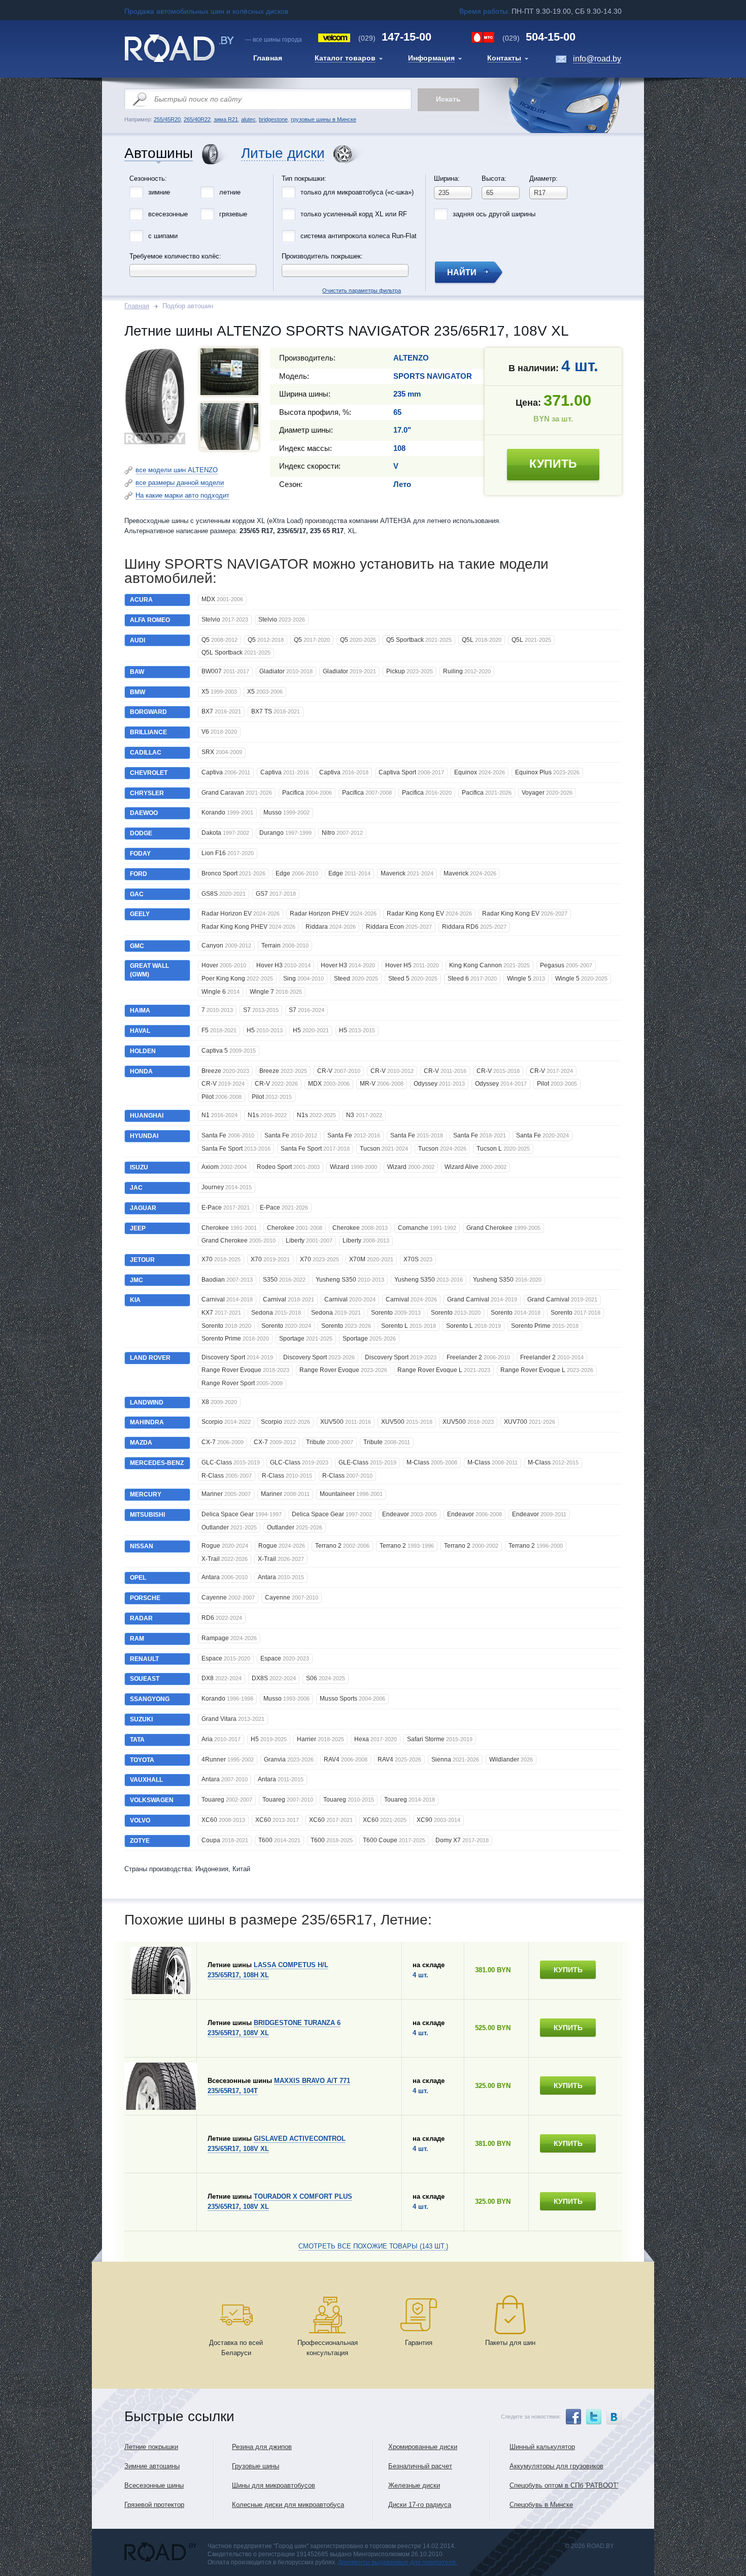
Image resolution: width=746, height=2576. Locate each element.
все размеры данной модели (180, 483)
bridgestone (273, 119)
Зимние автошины (152, 2466)
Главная (137, 306)
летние (230, 192)
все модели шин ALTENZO (177, 470)
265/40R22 (197, 119)
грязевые (233, 214)
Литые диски (283, 154)
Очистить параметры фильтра (373, 172)
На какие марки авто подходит (182, 495)
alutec (248, 119)
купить (553, 464)
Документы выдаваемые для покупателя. (398, 2562)
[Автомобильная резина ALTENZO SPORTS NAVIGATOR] (229, 427)
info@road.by (597, 59)
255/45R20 (167, 119)
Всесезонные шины (154, 2485)
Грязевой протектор (154, 2505)
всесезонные (168, 214)
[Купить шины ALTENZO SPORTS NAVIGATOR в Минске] (155, 442)
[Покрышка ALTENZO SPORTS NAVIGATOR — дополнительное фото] (229, 372)
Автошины (159, 154)
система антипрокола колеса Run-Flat (359, 236)
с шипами (163, 236)
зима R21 (226, 119)
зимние (159, 192)
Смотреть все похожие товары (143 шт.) (373, 2246)
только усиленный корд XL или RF (354, 214)
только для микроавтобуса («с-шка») (357, 192)
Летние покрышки (151, 2447)
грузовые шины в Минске (324, 119)
